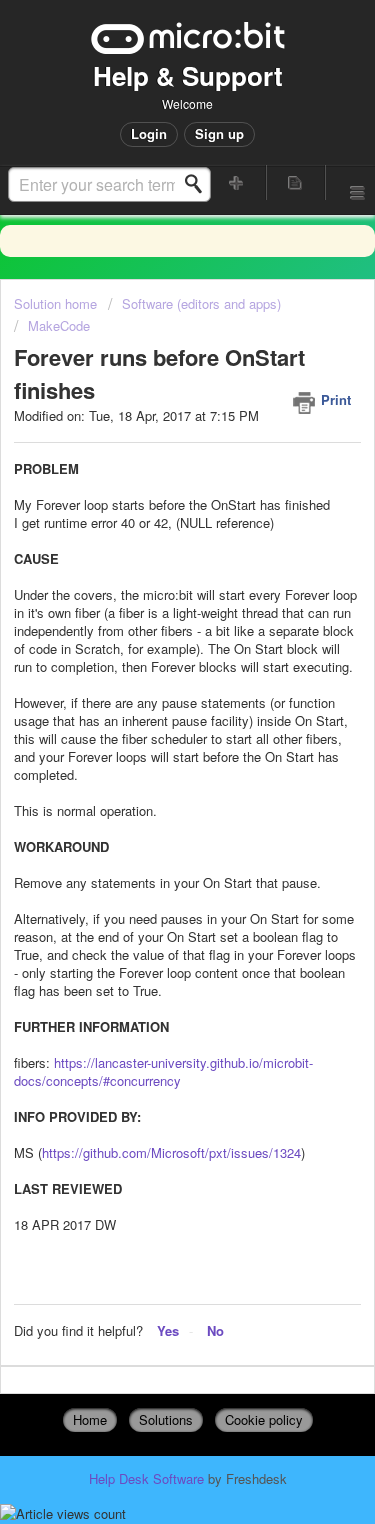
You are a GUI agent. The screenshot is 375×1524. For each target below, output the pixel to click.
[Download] (151, 757)
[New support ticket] (237, 182)
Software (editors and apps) (201, 303)
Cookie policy (264, 1419)
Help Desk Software (148, 1478)
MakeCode (59, 325)
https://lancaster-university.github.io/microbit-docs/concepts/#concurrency (163, 1071)
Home (90, 1419)
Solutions (166, 1419)
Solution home (57, 303)
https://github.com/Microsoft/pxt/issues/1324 (171, 1152)
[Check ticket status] (295, 182)
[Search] (199, 184)
